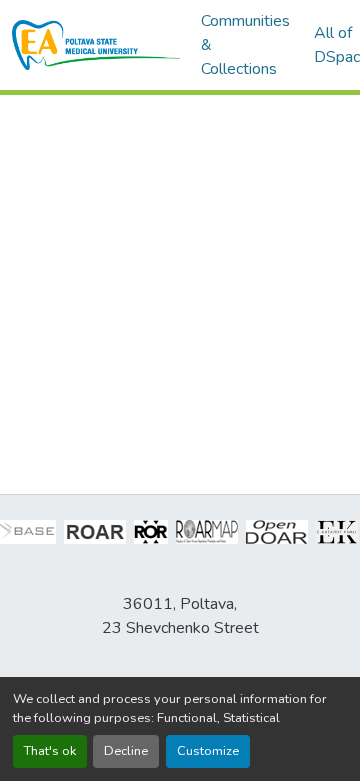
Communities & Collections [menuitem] (245, 45)
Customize (208, 751)
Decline (126, 751)
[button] (96, 45)
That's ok (50, 751)
